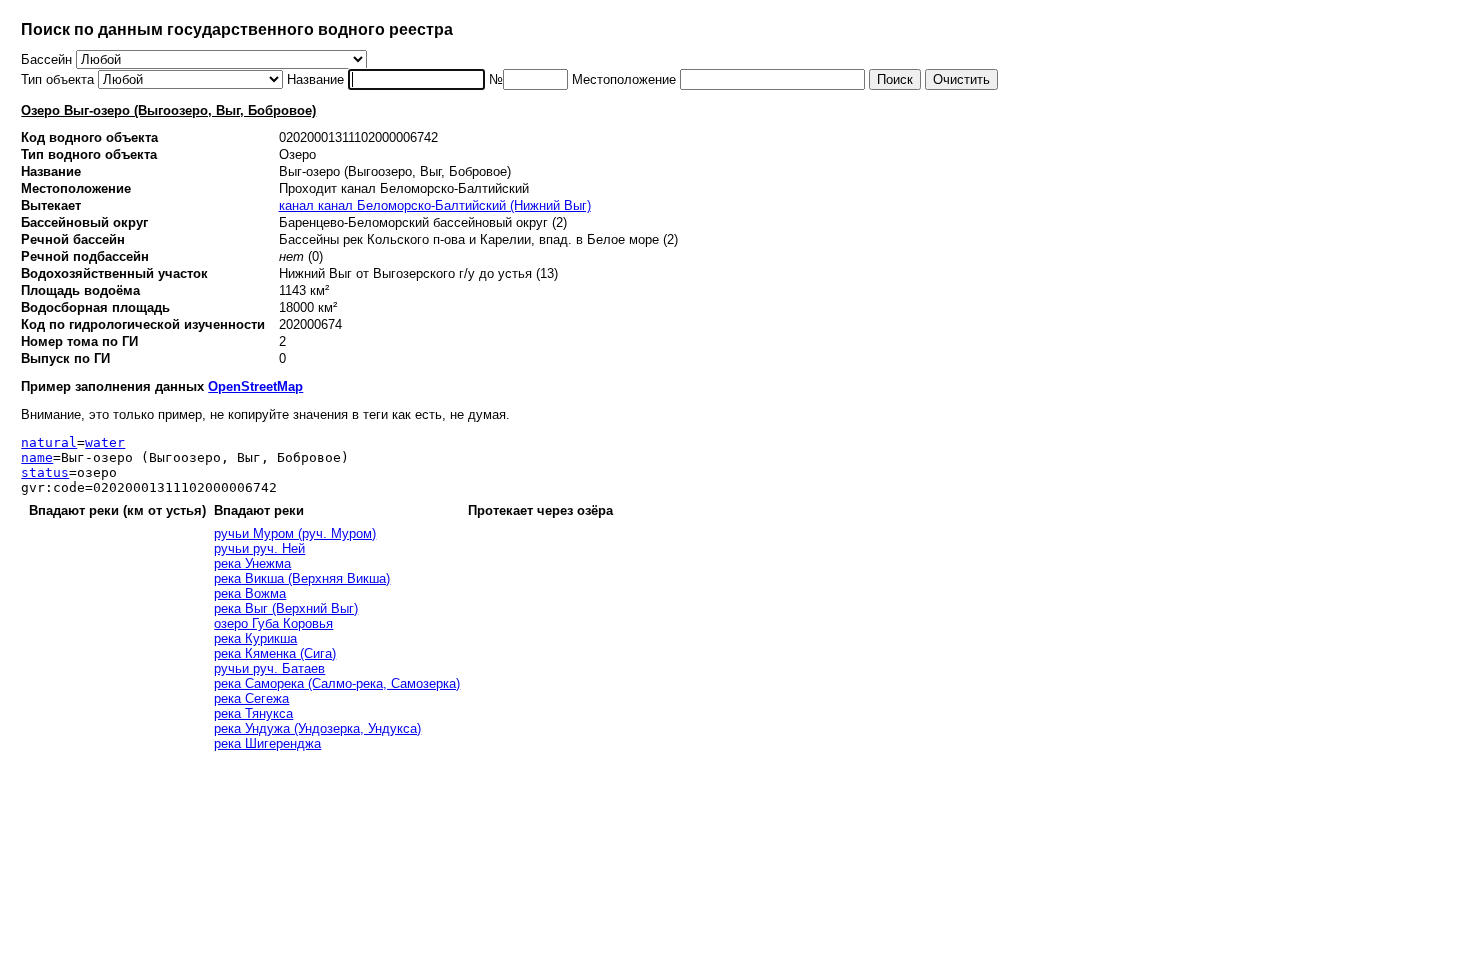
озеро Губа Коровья (273, 623)
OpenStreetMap (255, 386)
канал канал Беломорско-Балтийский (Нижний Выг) (435, 205)
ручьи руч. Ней (259, 548)
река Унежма (252, 563)
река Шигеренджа (267, 743)
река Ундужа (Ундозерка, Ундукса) (317, 728)
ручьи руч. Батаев (269, 668)
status (45, 472)
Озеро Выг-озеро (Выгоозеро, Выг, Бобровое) (168, 110)
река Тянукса (253, 713)
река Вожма (250, 593)
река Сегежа (251, 698)
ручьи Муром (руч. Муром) (295, 533)
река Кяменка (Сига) (275, 653)
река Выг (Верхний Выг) (286, 608)
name (37, 457)
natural (49, 442)
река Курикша (255, 638)
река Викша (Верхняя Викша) (302, 578)
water (105, 442)
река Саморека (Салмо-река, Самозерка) (337, 683)
